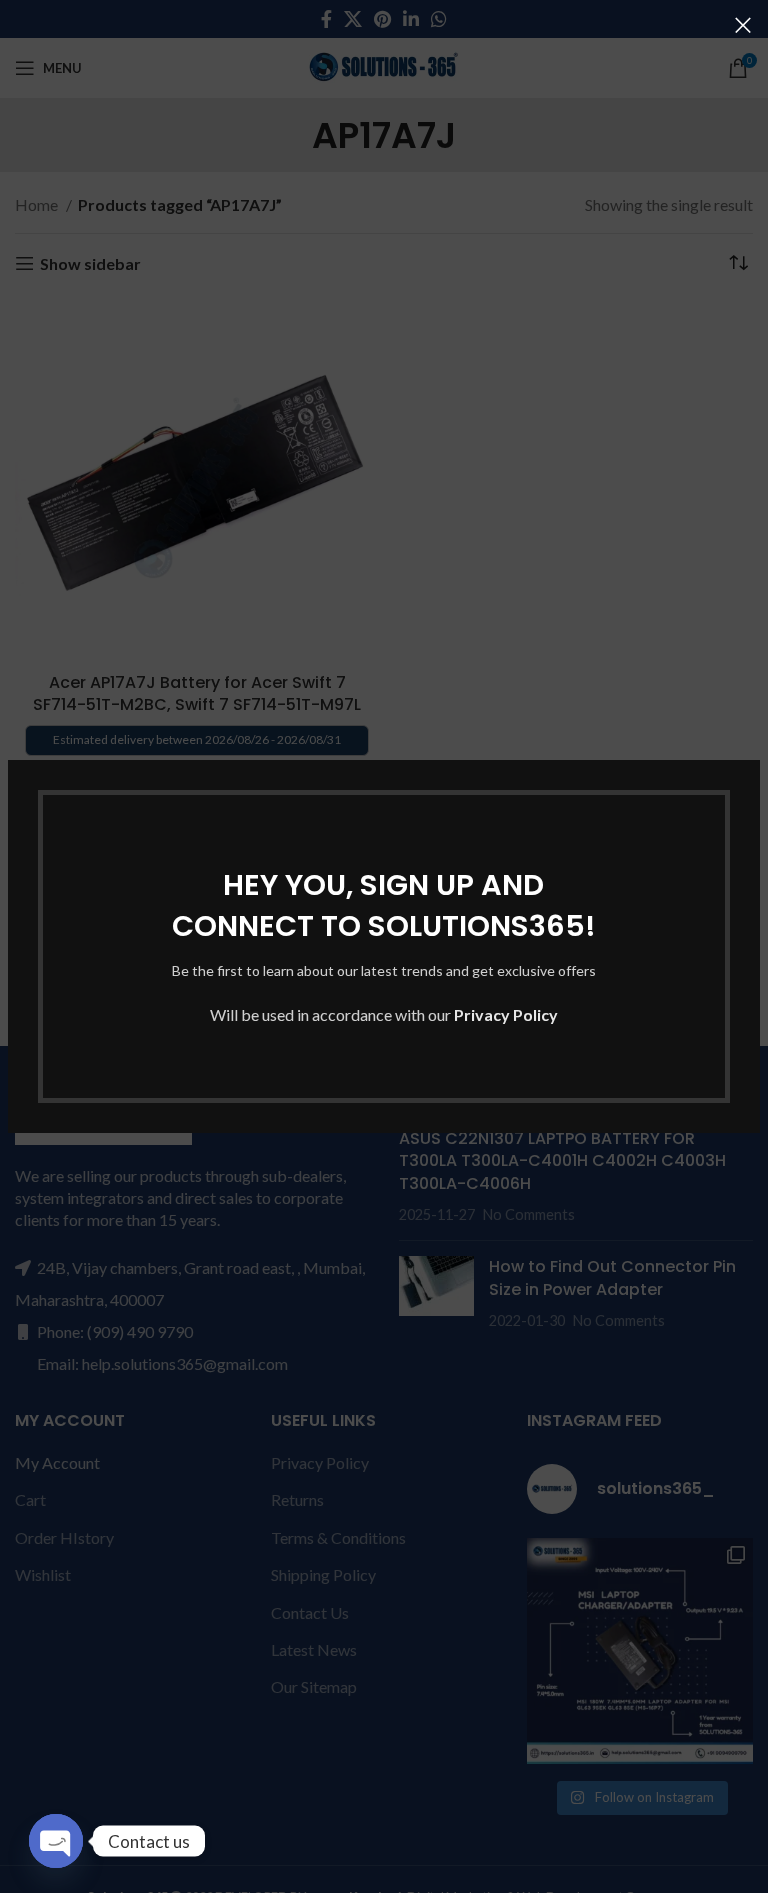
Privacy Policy (506, 1014)
